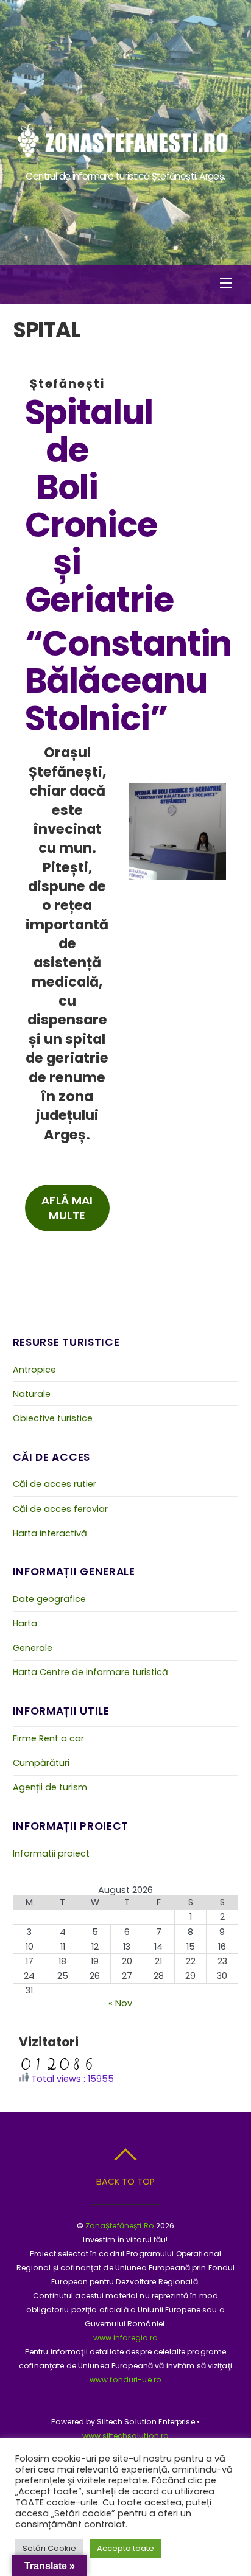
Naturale (32, 1394)
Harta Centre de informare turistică (90, 1672)
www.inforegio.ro (126, 2338)
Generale (33, 1648)
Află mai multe (67, 1208)
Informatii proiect (51, 1853)
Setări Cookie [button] (49, 2548)
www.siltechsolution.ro (126, 2436)
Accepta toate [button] (125, 2548)
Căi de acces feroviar (60, 1509)
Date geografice (49, 1599)
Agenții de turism (50, 1787)
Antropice (34, 1370)
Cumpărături (41, 1763)
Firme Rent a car (48, 1738)
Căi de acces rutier (55, 1484)
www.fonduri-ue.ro (125, 2380)
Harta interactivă (50, 1533)
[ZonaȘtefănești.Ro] (124, 156)
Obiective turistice (53, 1418)
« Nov (120, 2003)
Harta (25, 1623)
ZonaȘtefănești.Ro (120, 2226)
